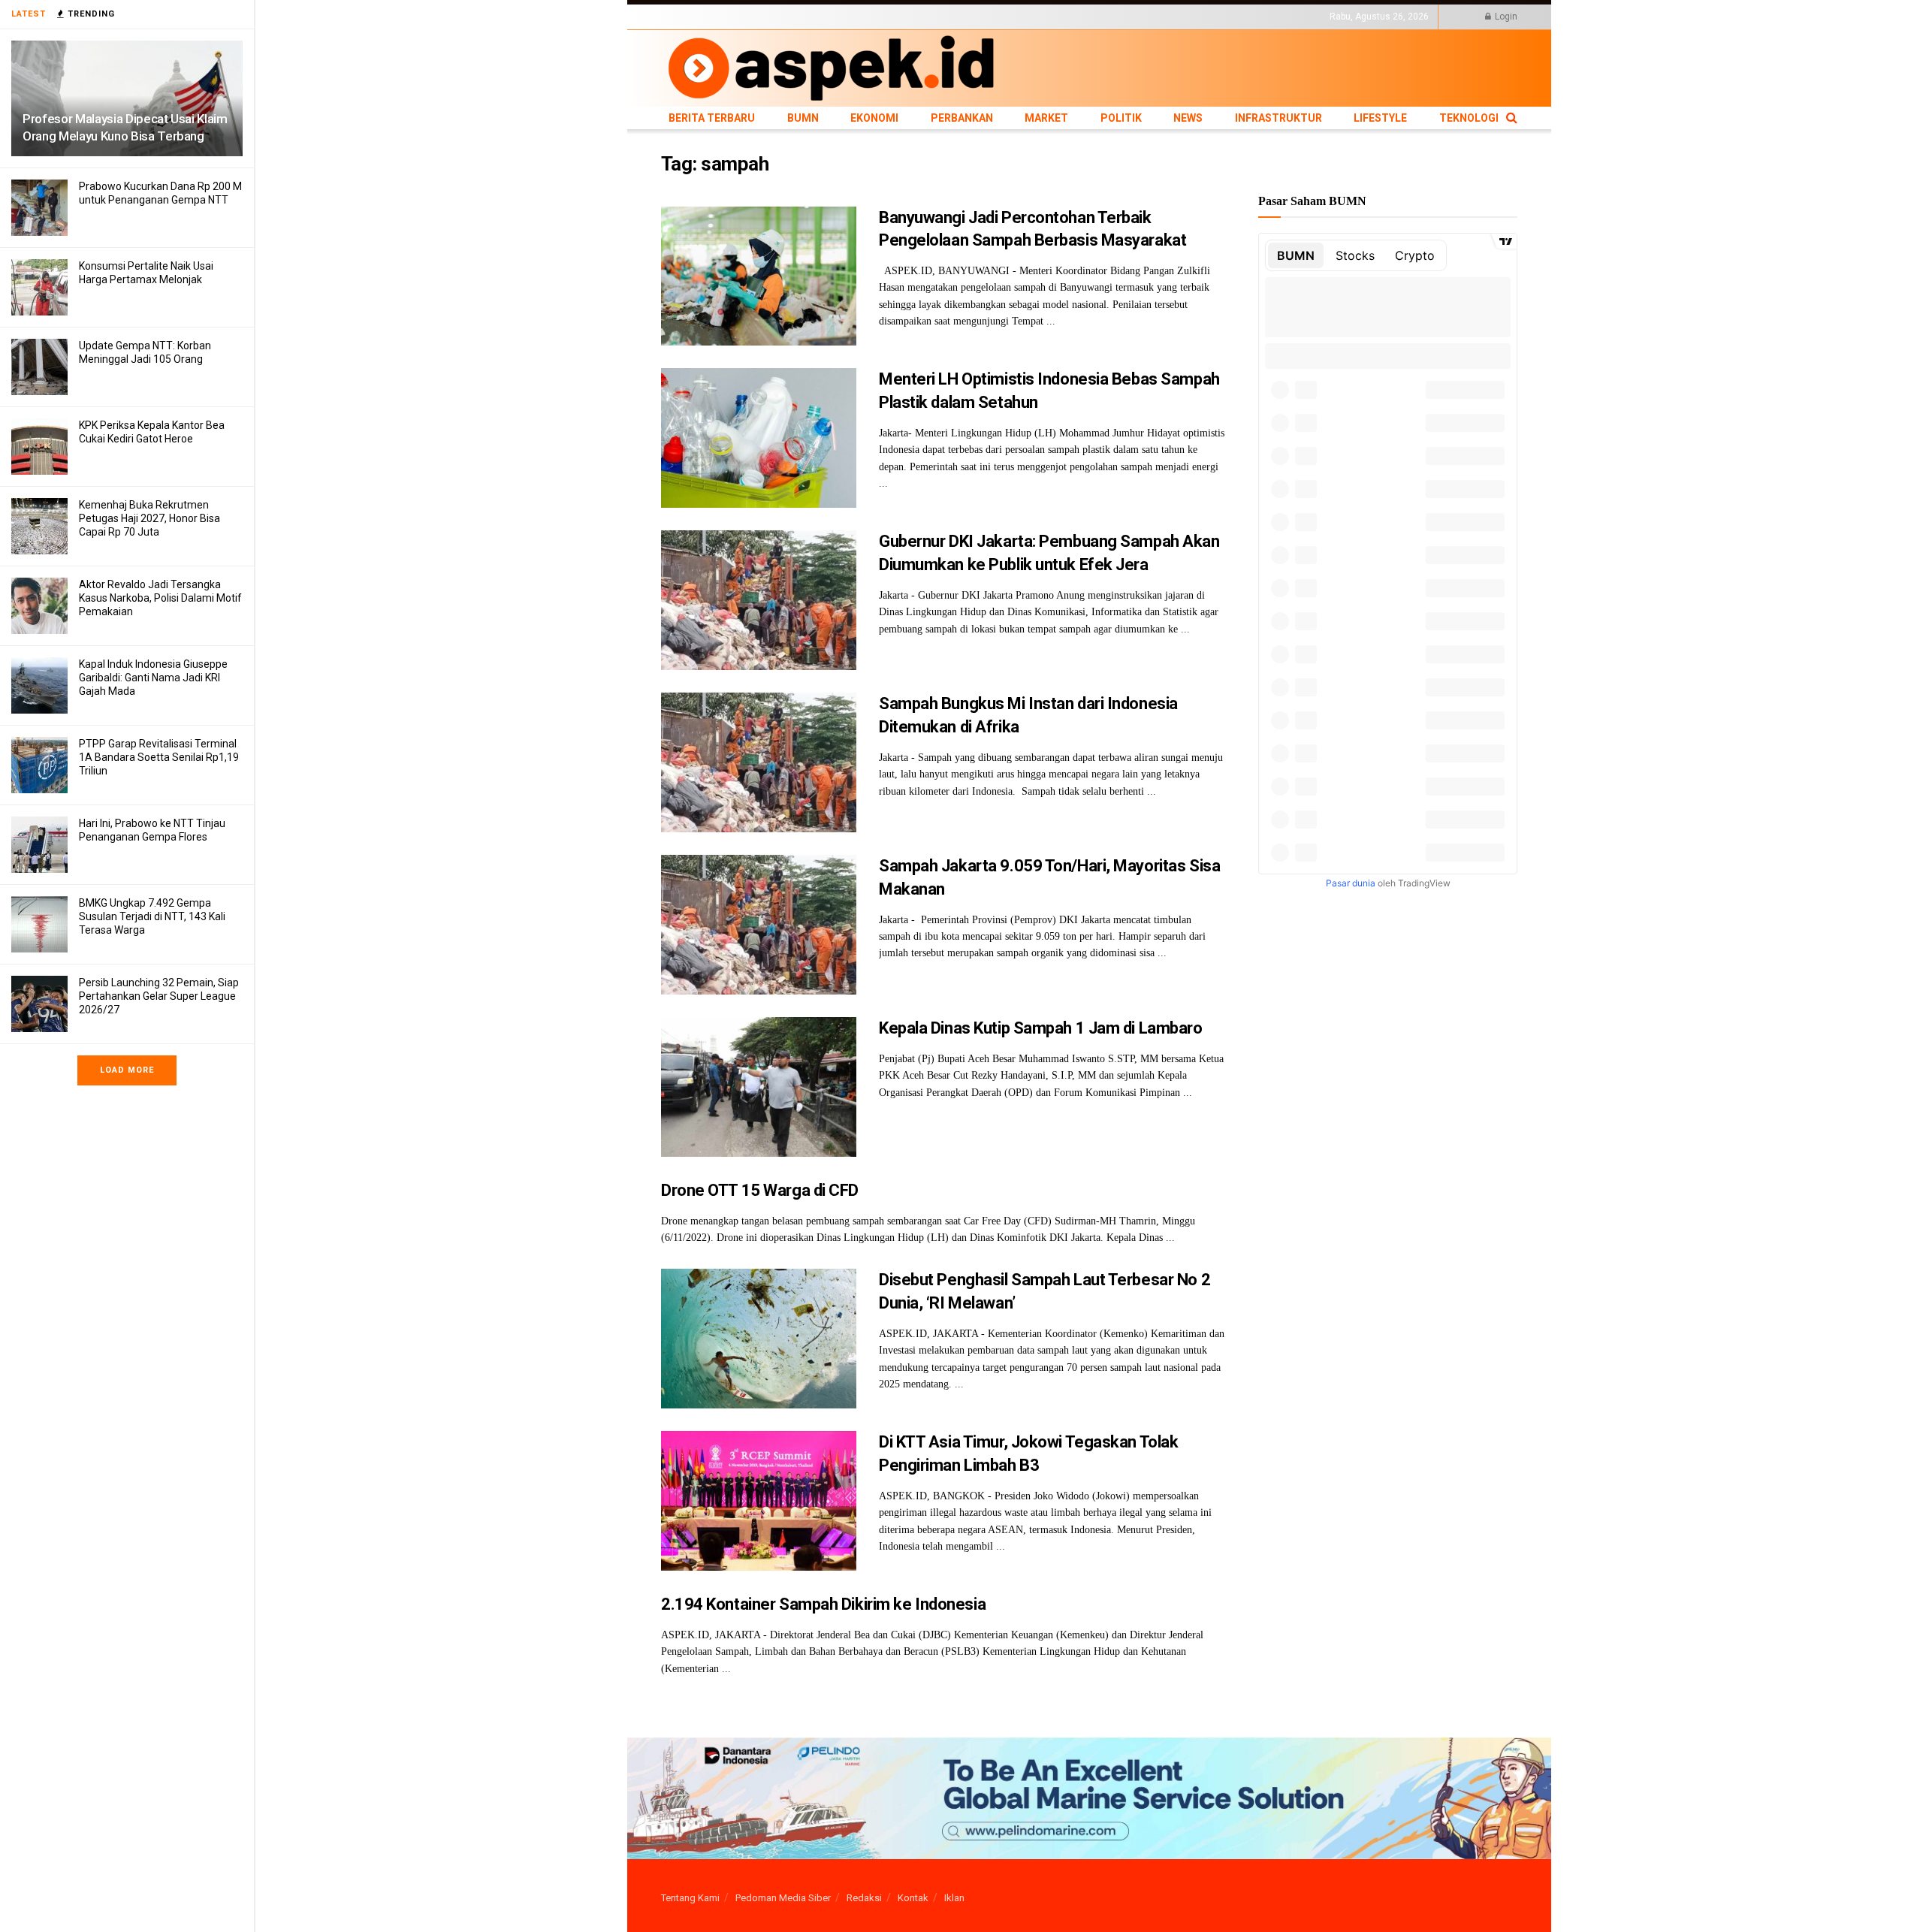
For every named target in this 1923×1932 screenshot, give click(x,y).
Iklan (954, 1898)
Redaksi (864, 1898)
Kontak (913, 1898)
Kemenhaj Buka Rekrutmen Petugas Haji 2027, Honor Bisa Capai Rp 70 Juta (149, 518)
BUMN (756, 17)
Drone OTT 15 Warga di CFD (760, 1190)
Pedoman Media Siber (783, 1898)
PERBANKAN (853, 17)
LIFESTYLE (1106, 17)
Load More (127, 1070)
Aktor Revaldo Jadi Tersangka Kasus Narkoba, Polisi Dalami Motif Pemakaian (160, 598)
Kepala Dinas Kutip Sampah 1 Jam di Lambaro (1041, 1028)
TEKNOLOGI (1161, 17)
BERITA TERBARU (698, 17)
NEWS (985, 17)
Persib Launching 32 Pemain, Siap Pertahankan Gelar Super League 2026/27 (159, 996)
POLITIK (948, 17)
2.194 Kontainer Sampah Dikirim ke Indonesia (823, 1604)
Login (1505, 17)
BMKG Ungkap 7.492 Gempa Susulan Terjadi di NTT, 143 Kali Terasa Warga (152, 916)
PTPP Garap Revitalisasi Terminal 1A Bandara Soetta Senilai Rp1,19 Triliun (159, 757)
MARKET (906, 17)
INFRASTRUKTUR (1041, 17)
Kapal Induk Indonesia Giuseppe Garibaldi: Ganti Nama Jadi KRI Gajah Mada (153, 678)
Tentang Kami (690, 1898)
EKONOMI (798, 17)
